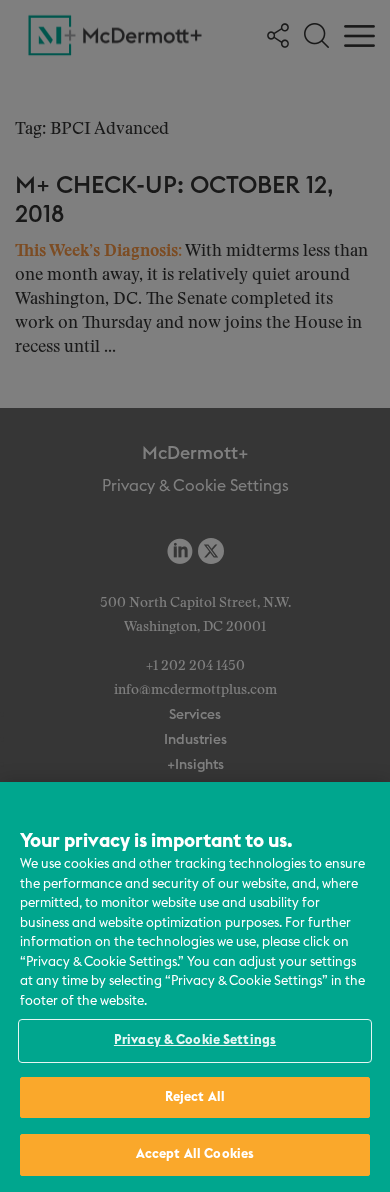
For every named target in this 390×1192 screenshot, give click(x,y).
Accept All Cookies (195, 1154)
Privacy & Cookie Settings (195, 1040)
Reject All (195, 1097)
